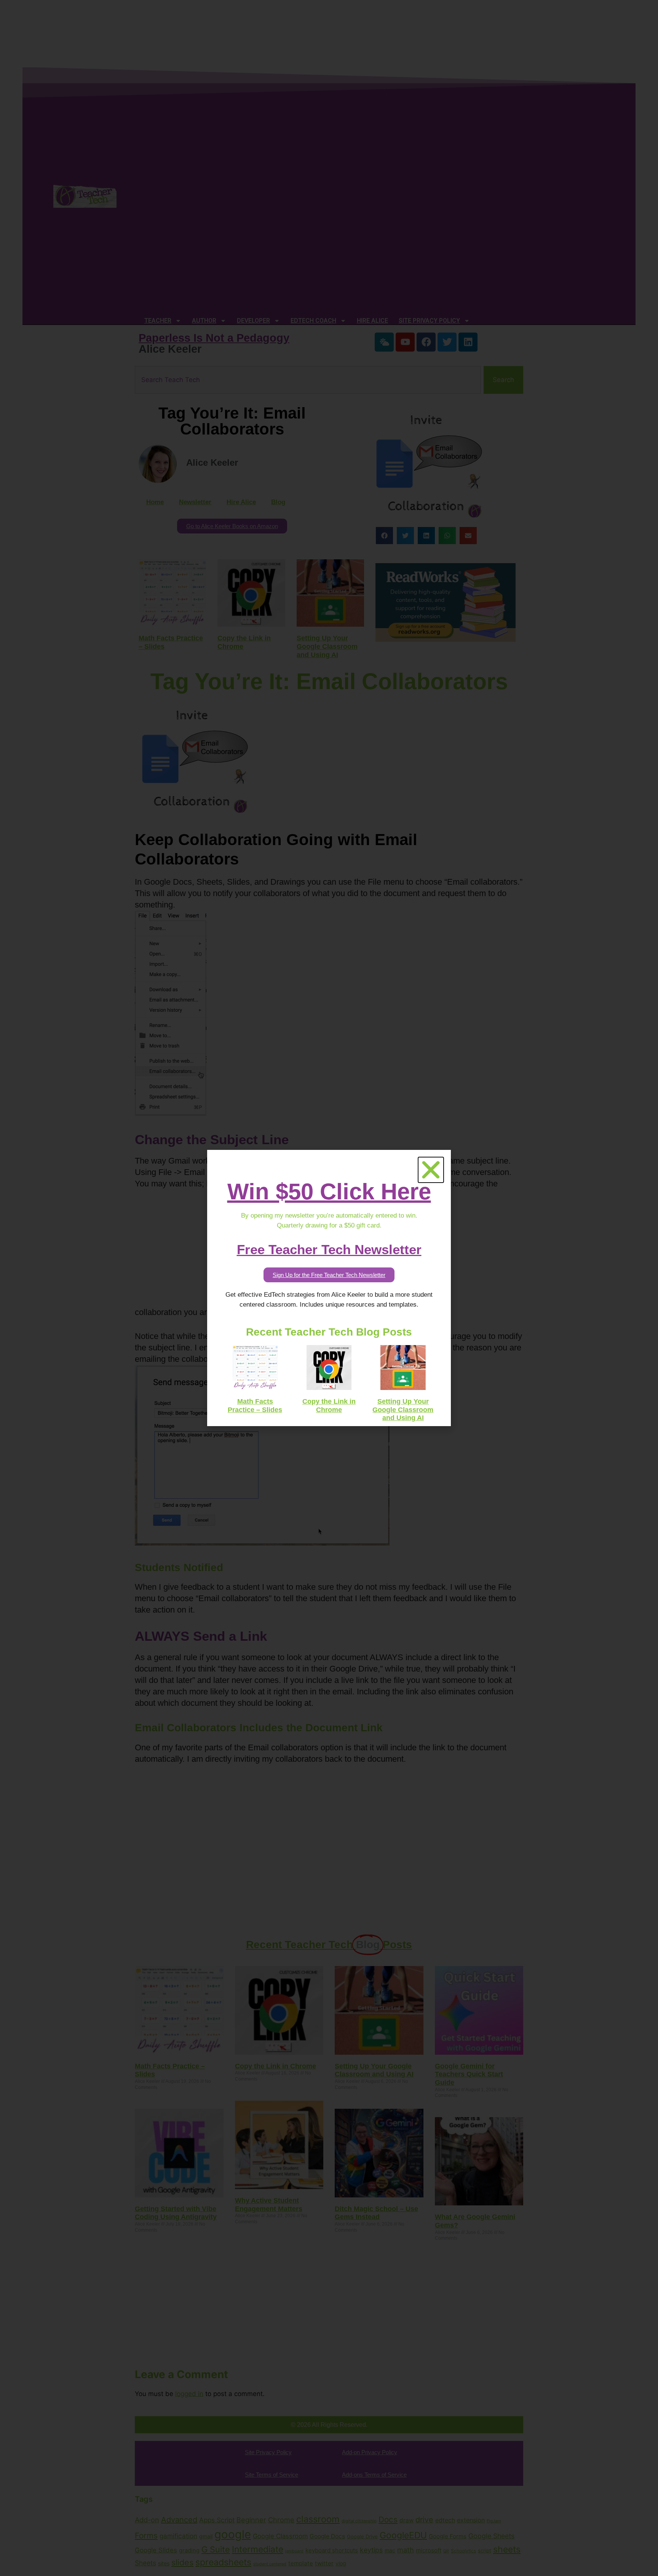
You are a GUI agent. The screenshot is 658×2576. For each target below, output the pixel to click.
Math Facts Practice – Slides (255, 1406)
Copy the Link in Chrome (329, 1406)
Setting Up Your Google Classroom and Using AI (403, 1410)
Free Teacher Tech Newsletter (329, 1249)
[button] (431, 1170)
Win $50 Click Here (329, 1192)
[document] (329, 1288)
